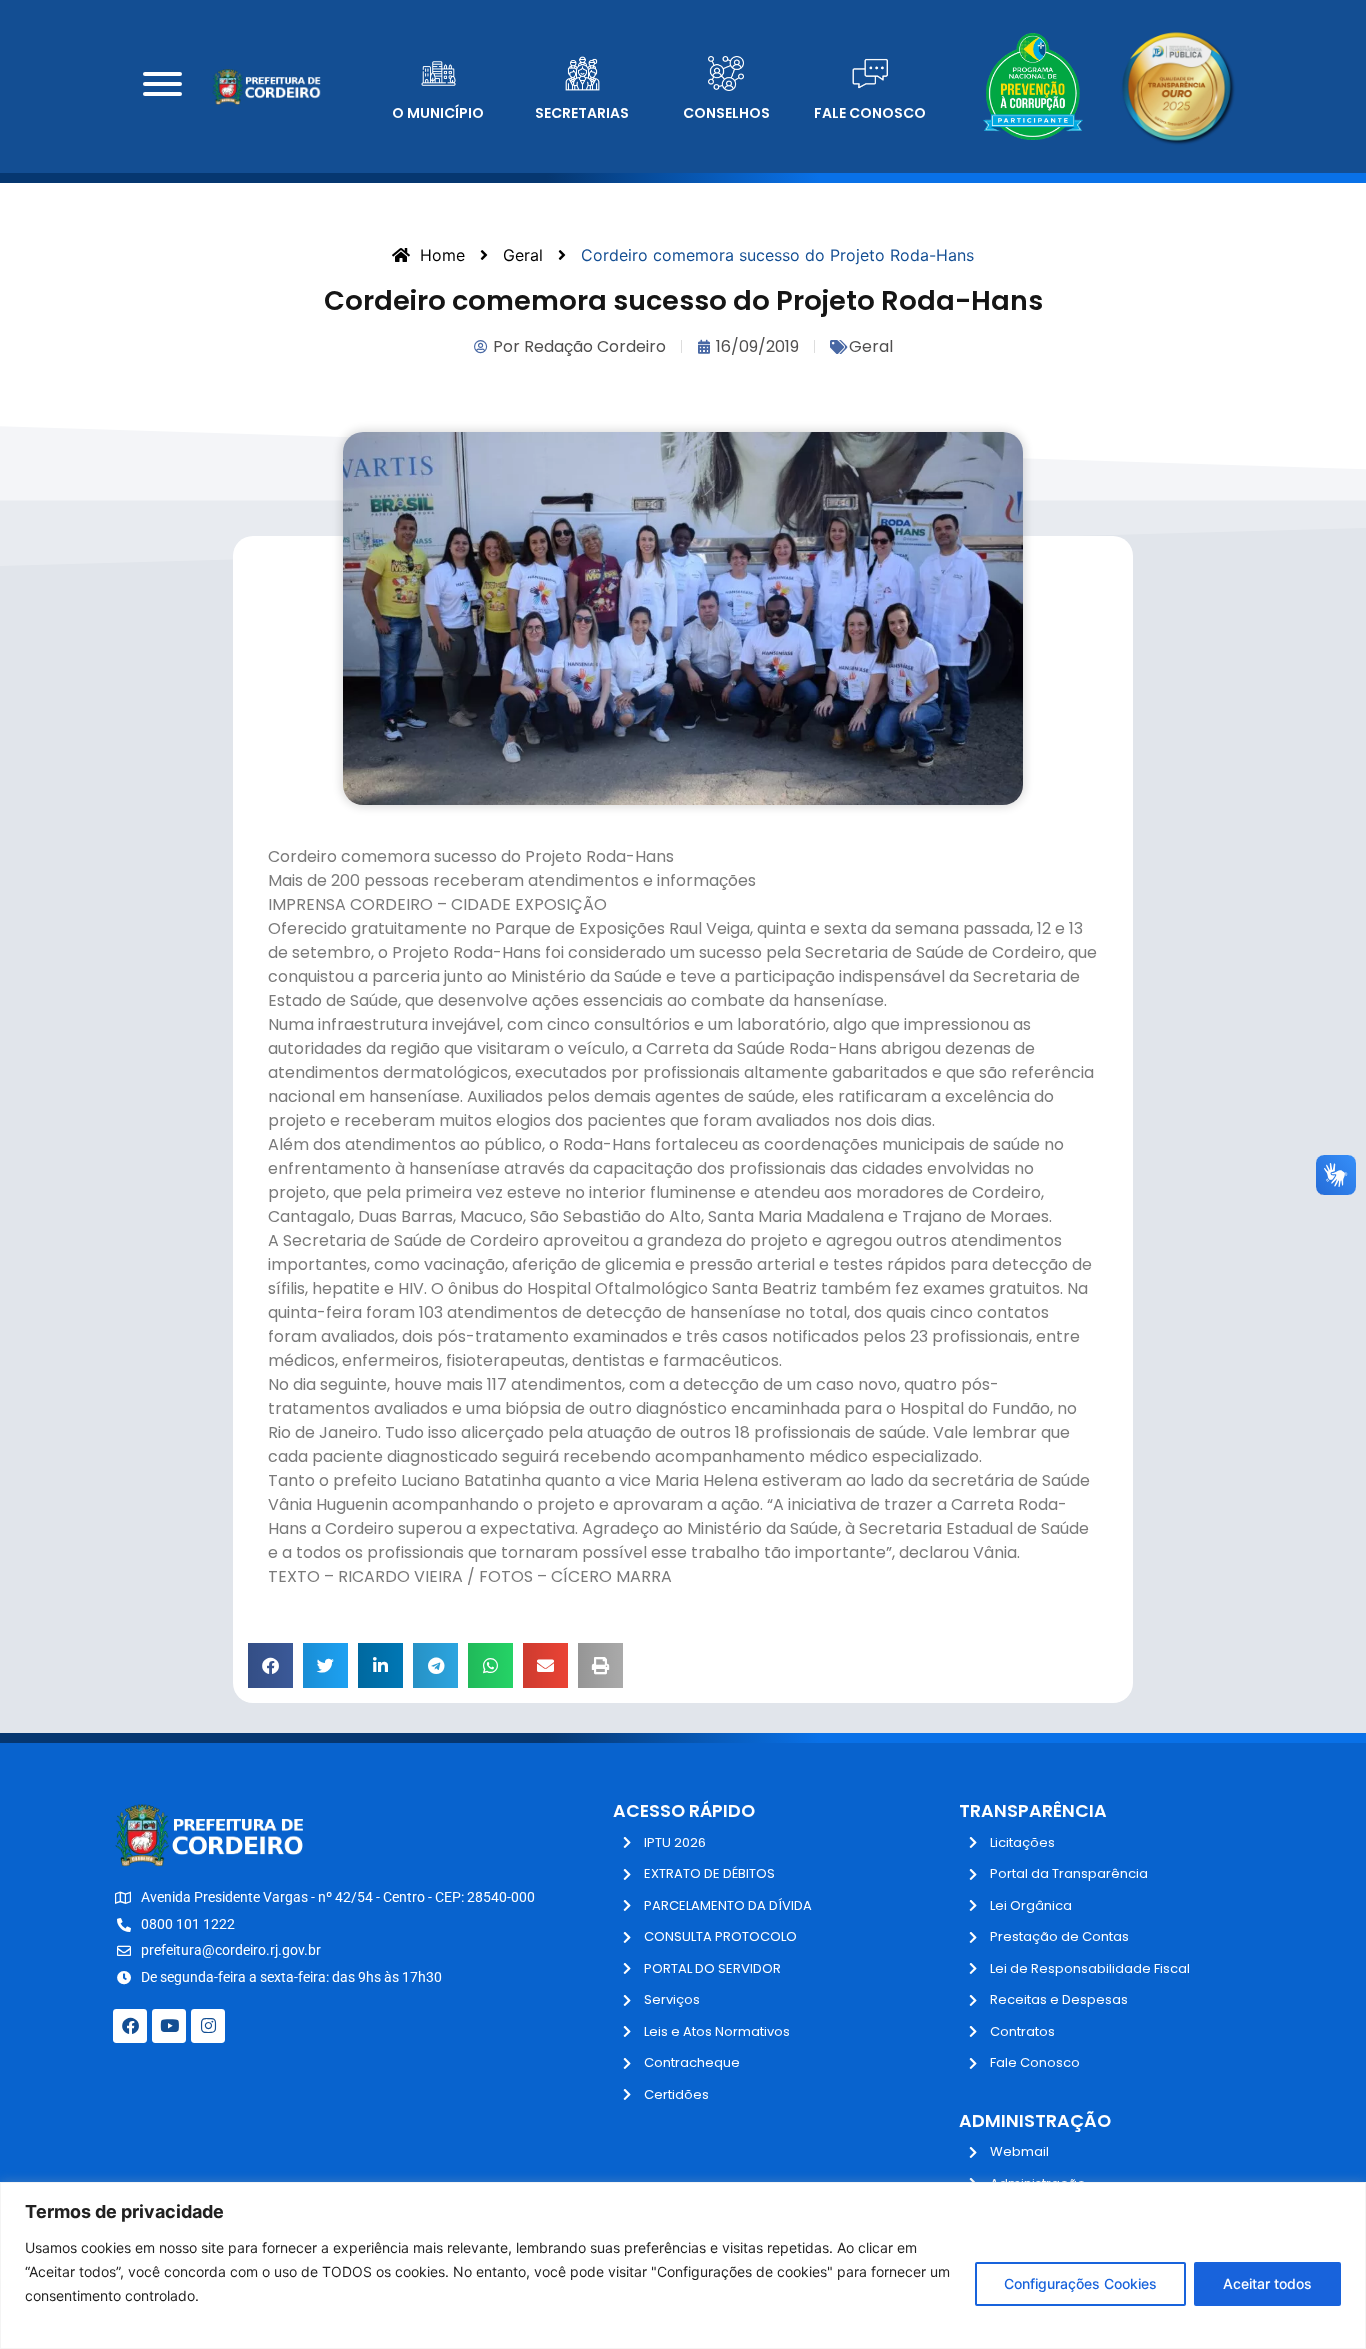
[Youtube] (169, 2026)
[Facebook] (130, 2026)
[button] (270, 1665)
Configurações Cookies (1080, 2283)
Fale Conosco (870, 113)
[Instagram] (208, 2026)
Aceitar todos (1267, 2283)
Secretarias (582, 113)
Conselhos (726, 113)
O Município (438, 113)
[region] (683, 2265)
